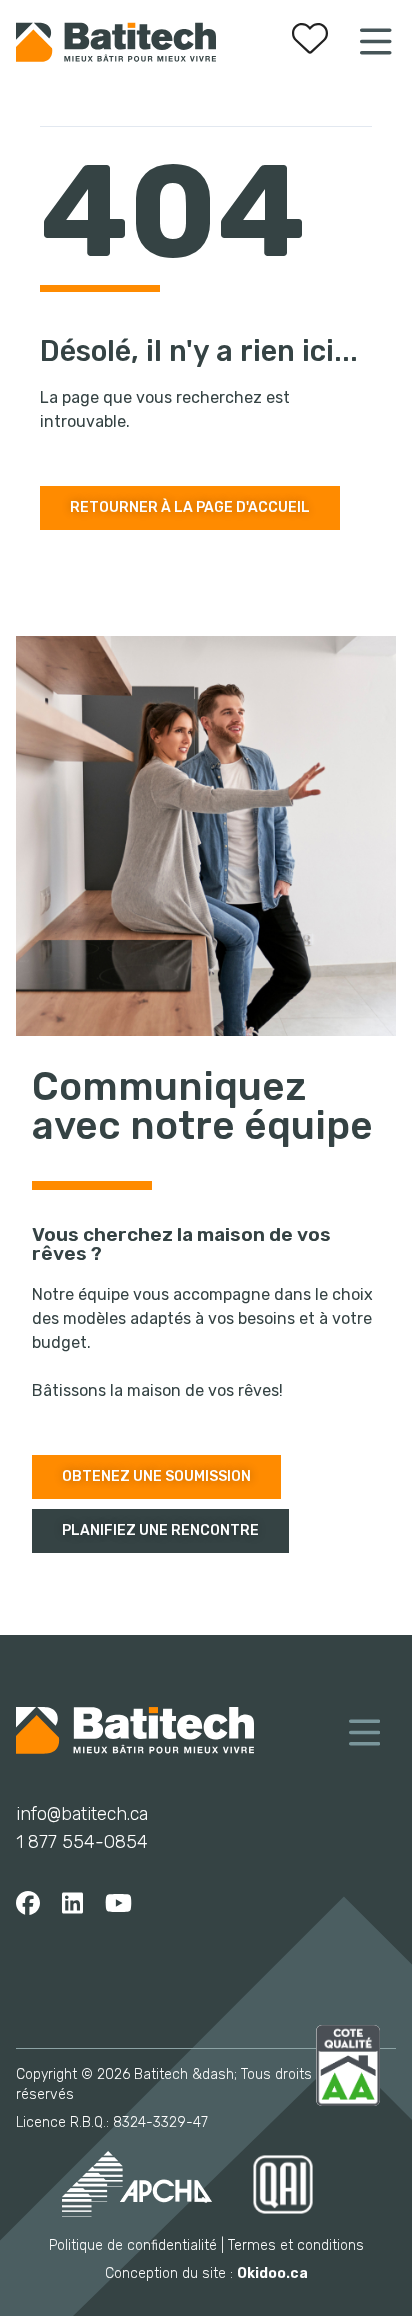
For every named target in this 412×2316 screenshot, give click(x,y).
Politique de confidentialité (133, 2245)
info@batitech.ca (82, 1814)
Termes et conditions (296, 2245)
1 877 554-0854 (82, 1842)
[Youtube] (118, 1904)
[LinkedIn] (72, 1904)
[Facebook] (28, 1904)
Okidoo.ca (272, 2273)
